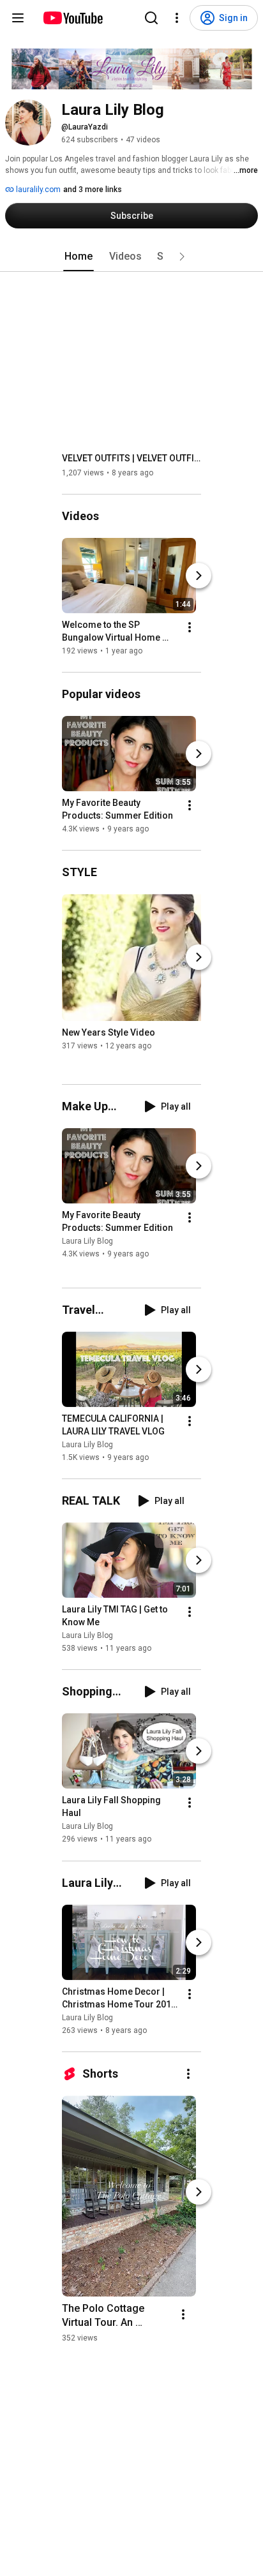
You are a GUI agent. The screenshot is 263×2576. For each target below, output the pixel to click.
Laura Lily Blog (87, 1241)
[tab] (79, 257)
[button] (182, 257)
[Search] (151, 18)
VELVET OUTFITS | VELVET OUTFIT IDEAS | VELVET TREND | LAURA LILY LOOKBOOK (132, 458)
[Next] (199, 576)
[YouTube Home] (72, 18)
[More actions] (190, 627)
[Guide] (18, 18)
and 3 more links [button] (93, 190)
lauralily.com (37, 190)
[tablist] (131, 257)
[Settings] (177, 18)
